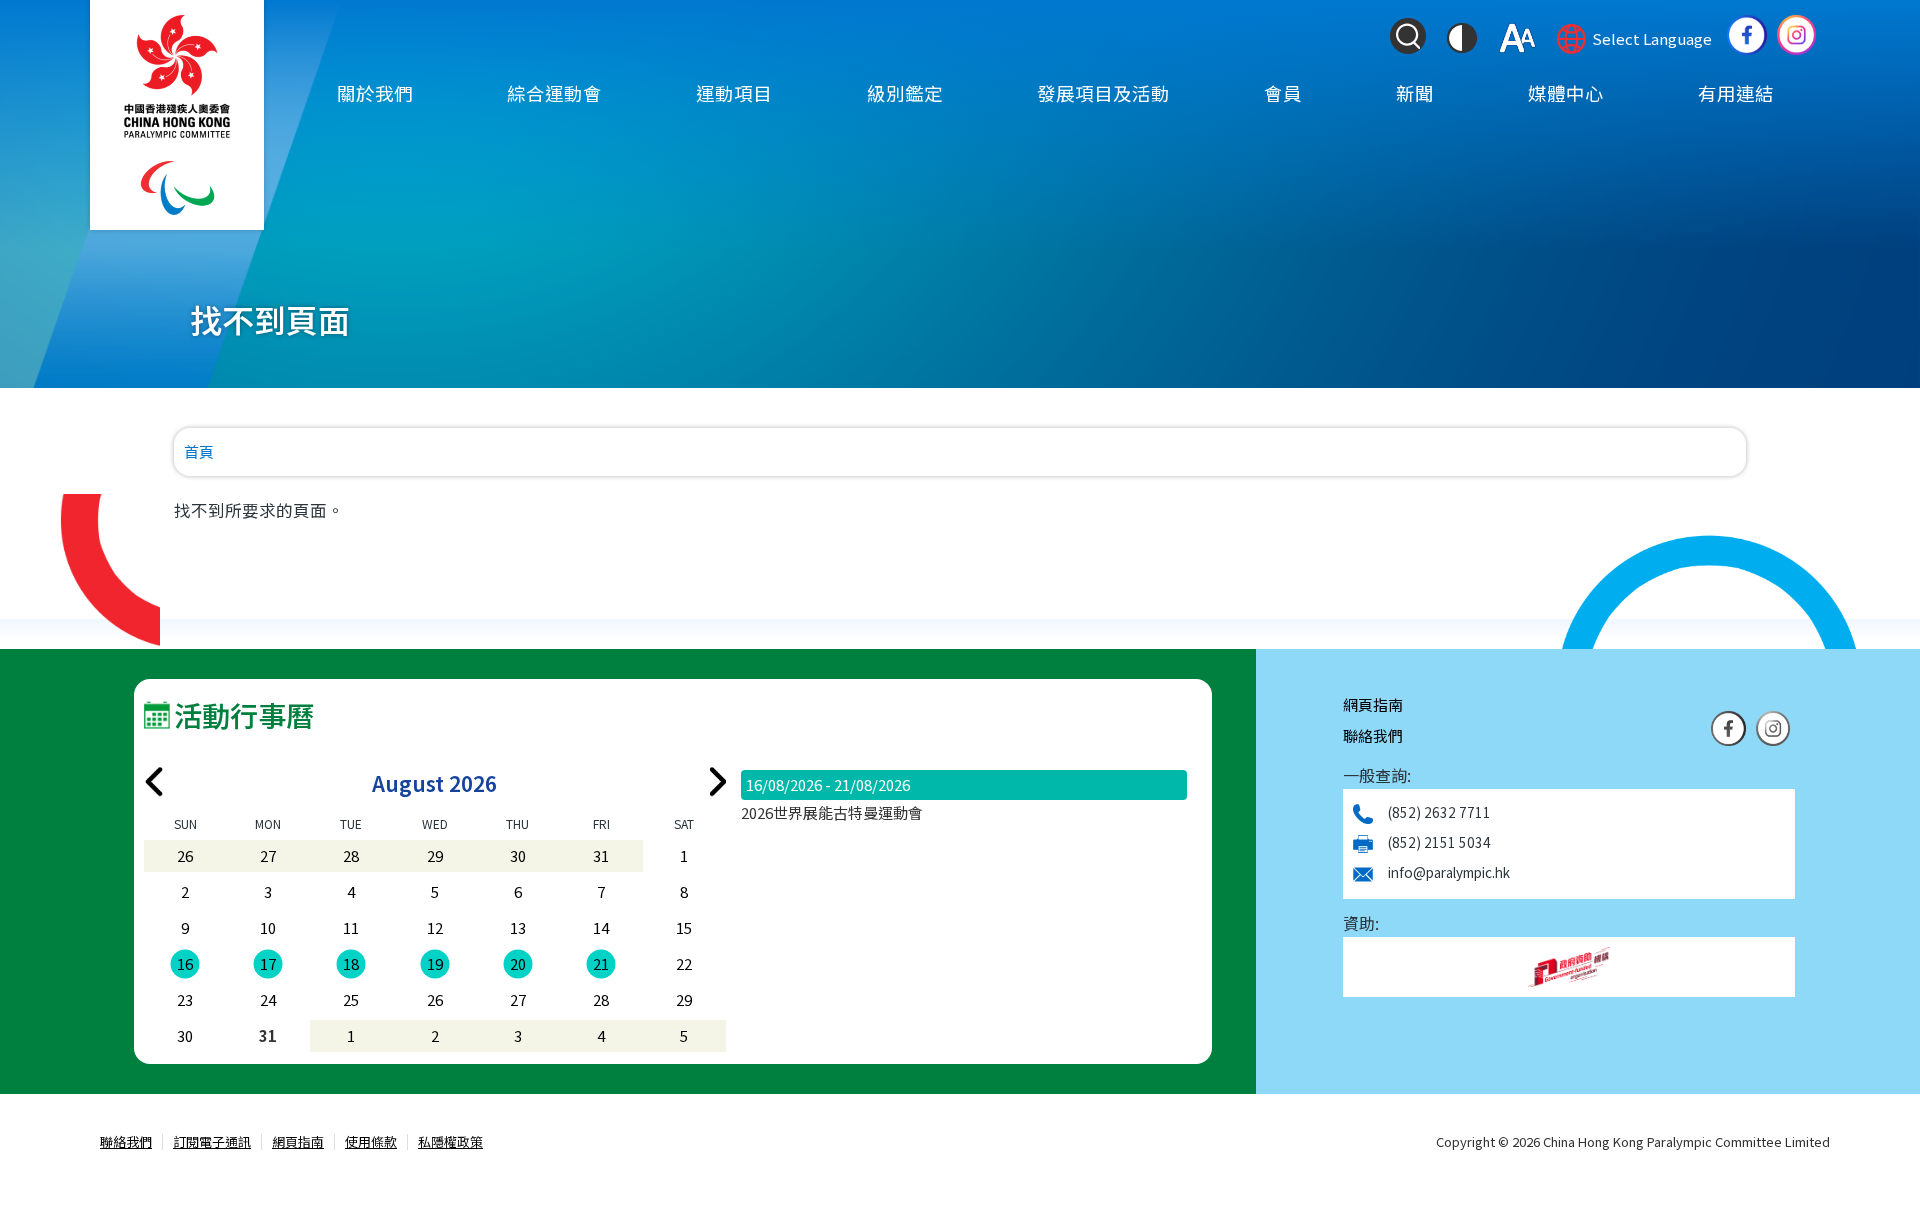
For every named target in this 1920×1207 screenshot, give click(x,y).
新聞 (1415, 93)
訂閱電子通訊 (212, 1142)
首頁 (199, 451)
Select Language (1652, 38)
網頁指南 (1373, 704)
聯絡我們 (1373, 735)
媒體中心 (1566, 93)
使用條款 (371, 1142)
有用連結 (1736, 93)
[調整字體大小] (1517, 38)
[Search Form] (1408, 36)
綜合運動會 (554, 93)
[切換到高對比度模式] (1462, 38)
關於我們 (375, 93)
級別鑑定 (905, 93)
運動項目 (734, 93)
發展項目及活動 (1103, 93)
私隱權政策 (450, 1142)
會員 (1283, 93)
